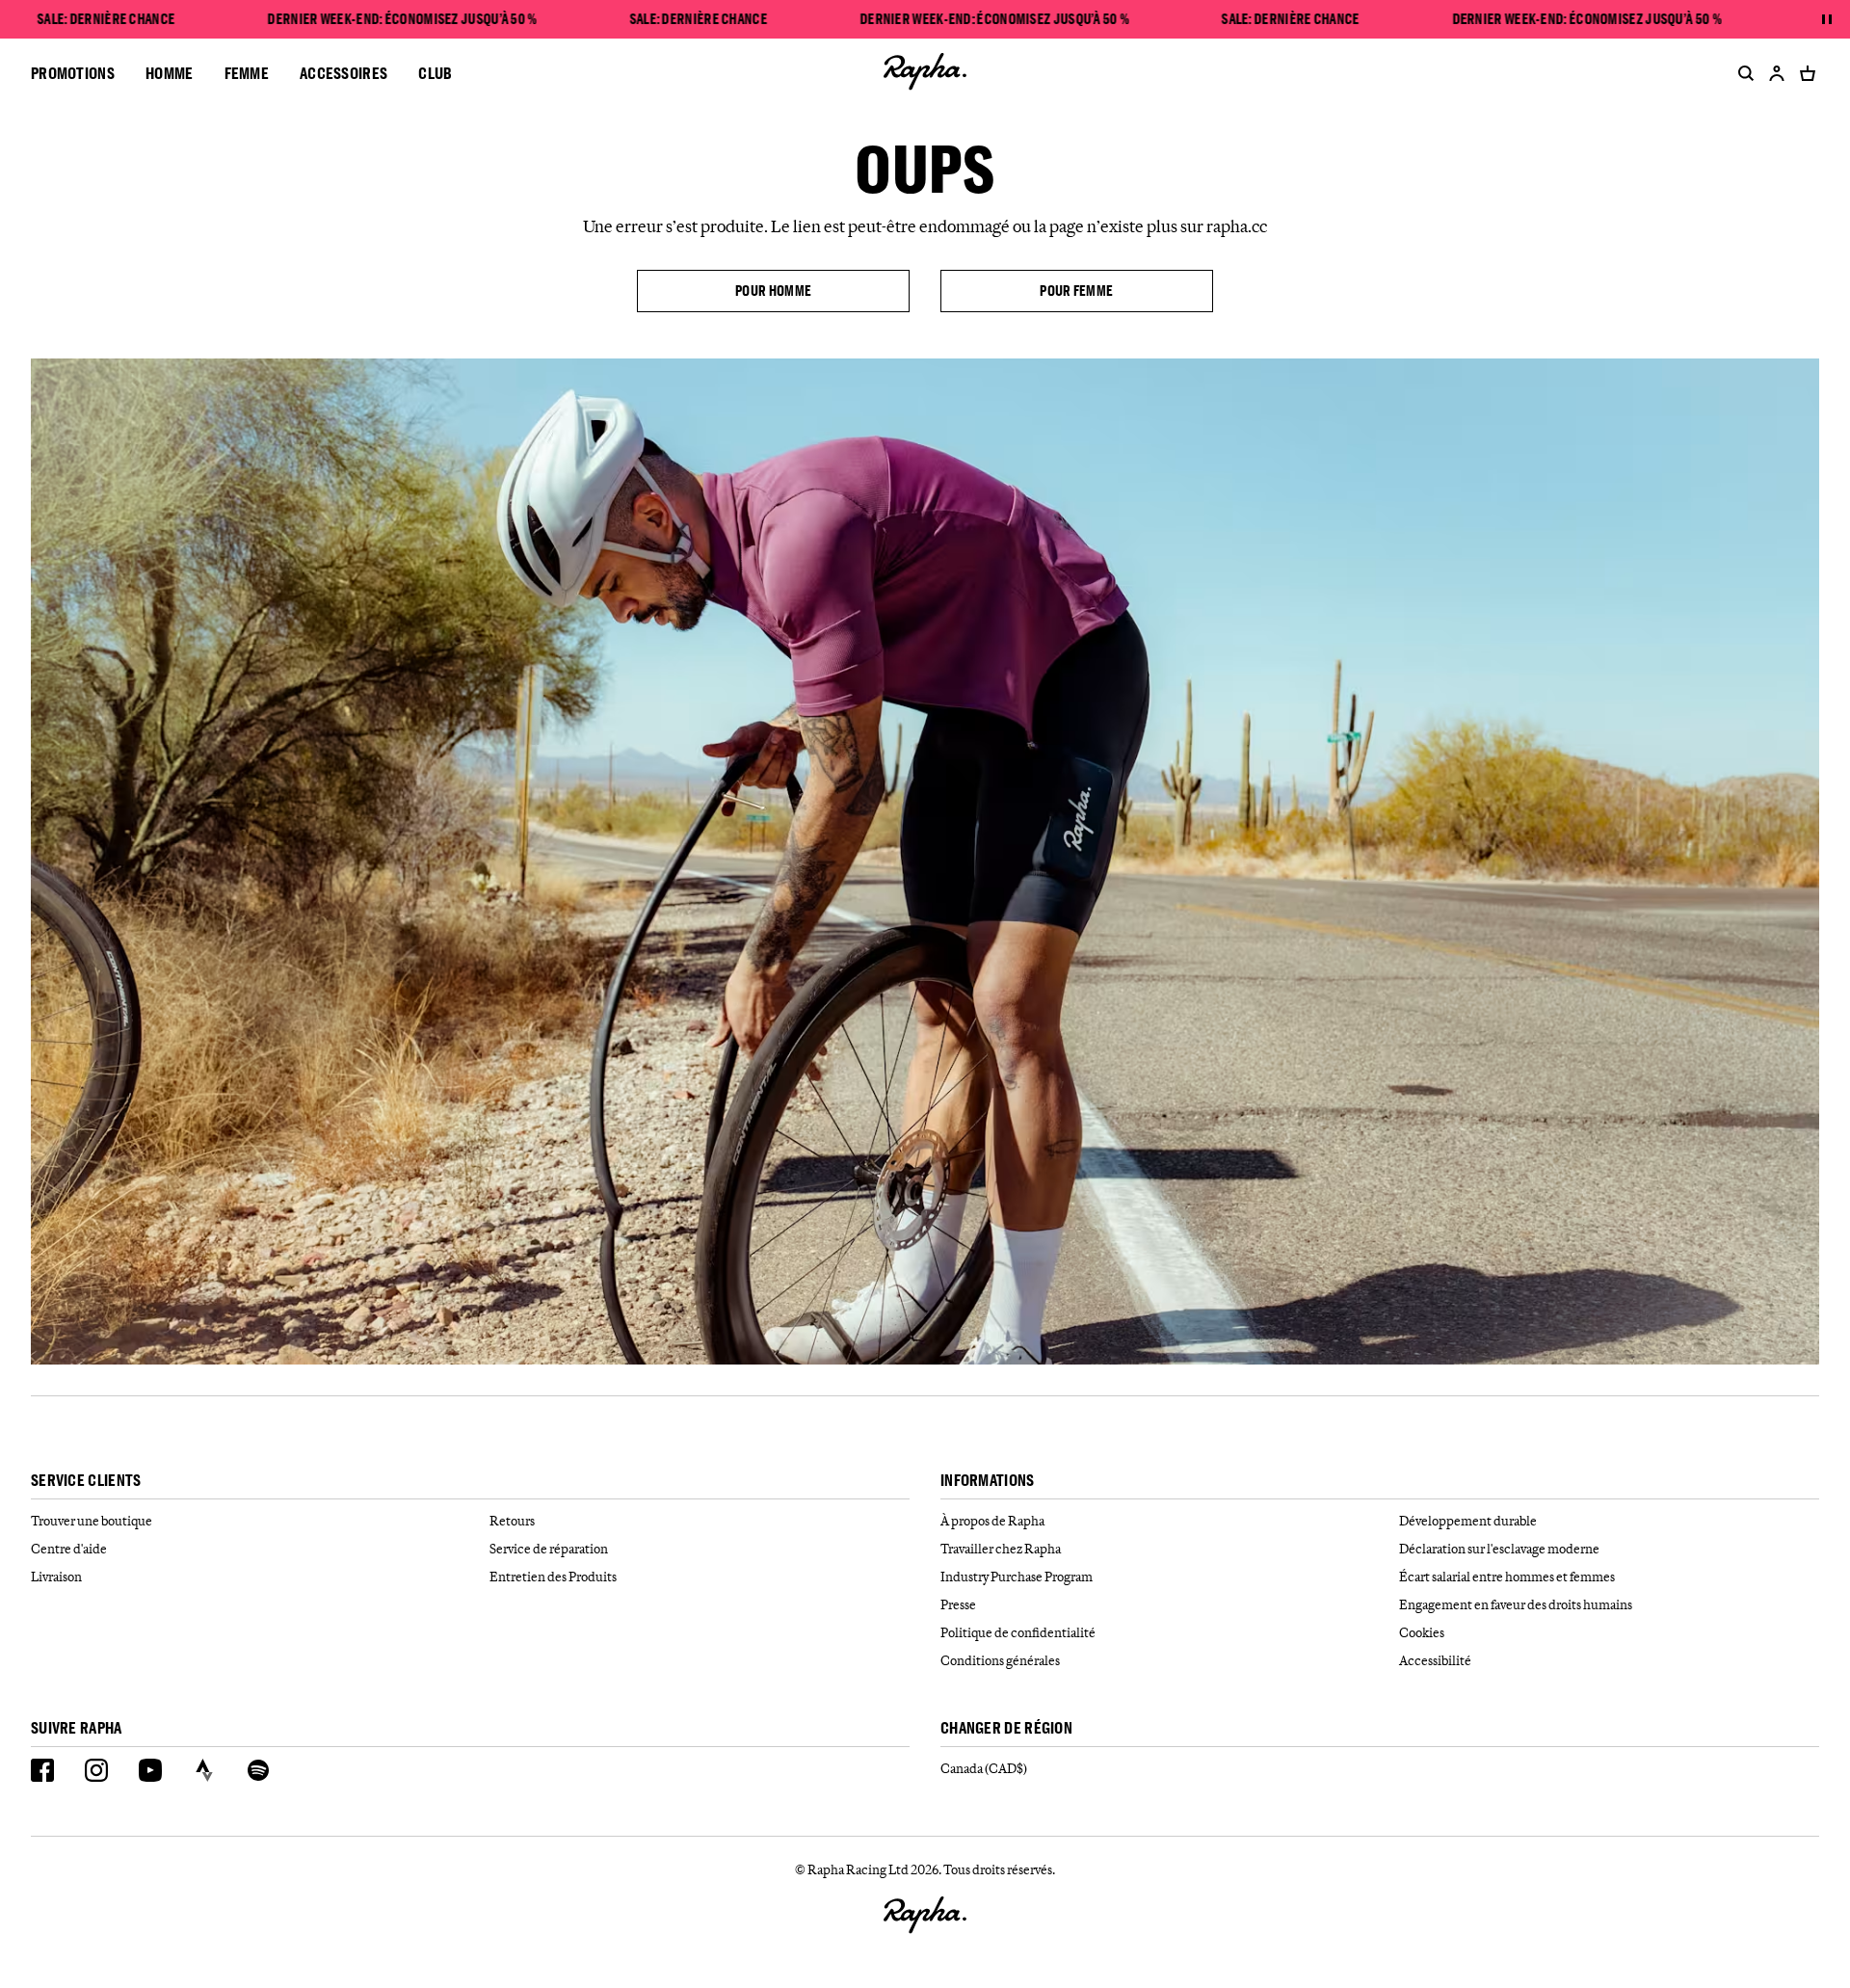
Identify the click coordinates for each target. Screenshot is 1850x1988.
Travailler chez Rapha (1001, 1549)
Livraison (56, 1577)
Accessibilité (1435, 1660)
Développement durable (1468, 1521)
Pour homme (773, 291)
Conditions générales (1000, 1660)
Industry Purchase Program (1017, 1577)
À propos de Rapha (992, 1521)
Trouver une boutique (92, 1521)
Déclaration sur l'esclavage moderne (1499, 1549)
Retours (512, 1521)
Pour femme (1076, 291)
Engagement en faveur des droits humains (1516, 1604)
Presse (958, 1604)
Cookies (1422, 1632)
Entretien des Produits (553, 1577)
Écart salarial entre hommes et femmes (1507, 1577)
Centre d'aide (69, 1549)
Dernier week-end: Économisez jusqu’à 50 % (402, 19)
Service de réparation (549, 1549)
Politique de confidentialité (1018, 1632)
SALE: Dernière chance (106, 19)
